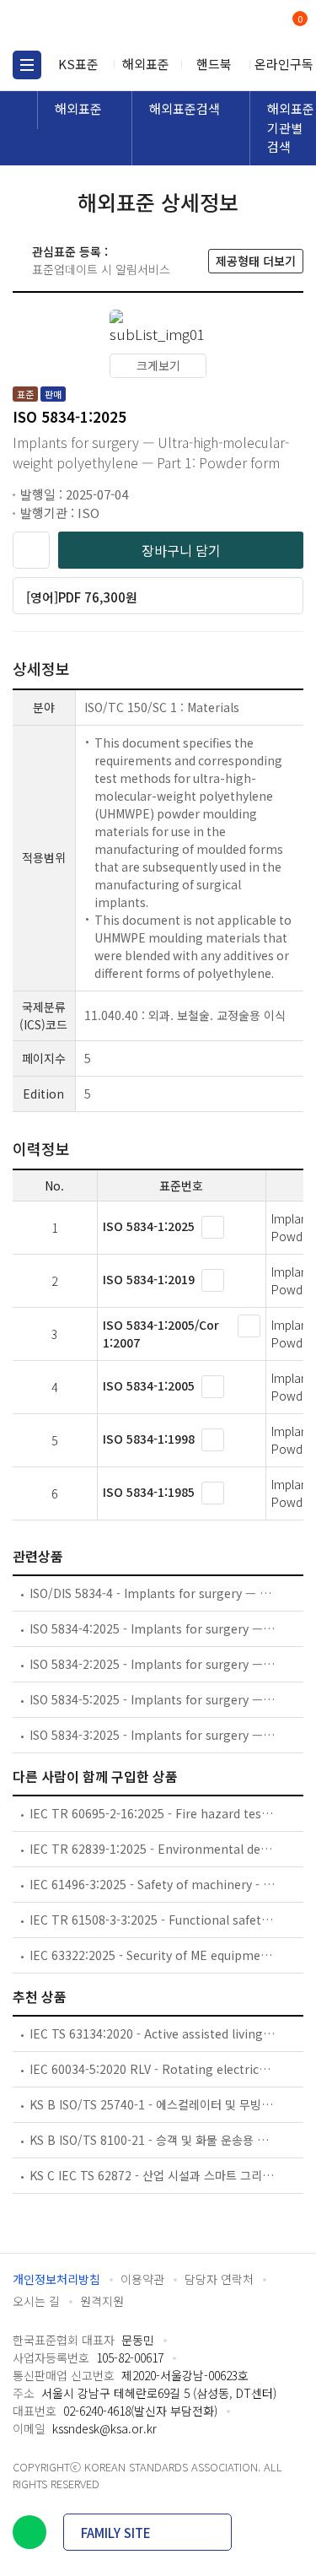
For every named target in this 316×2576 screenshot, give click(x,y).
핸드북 (214, 64)
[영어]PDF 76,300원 (82, 597)
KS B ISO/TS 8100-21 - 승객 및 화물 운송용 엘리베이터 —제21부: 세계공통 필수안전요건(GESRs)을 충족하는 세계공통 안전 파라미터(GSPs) (153, 2140)
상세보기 (213, 1227)
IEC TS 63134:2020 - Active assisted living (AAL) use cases (153, 2033)
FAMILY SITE (116, 2533)
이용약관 (142, 2279)
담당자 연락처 (219, 2279)
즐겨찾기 (31, 550)
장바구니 (298, 20)
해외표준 (146, 64)
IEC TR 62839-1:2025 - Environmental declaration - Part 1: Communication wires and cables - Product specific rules (153, 1849)
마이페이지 (259, 26)
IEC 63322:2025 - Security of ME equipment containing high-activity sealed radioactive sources (153, 1955)
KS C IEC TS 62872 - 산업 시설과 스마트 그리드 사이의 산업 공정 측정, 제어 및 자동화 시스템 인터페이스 (153, 2175)
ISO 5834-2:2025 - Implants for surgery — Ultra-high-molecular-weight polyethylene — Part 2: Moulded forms (153, 1664)
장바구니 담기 (181, 550)
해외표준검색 (185, 108)
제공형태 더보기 (256, 261)
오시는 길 (36, 2301)
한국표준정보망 (88, 25)
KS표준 (78, 64)
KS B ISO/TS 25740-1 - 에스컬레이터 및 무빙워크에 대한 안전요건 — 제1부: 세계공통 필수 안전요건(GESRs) (153, 2104)
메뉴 (27, 65)
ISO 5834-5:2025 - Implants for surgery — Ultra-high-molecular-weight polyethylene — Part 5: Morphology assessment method (153, 1699)
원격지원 (102, 2301)
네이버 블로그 (29, 2532)
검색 (230, 26)
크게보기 (158, 365)
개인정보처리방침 (56, 2279)
